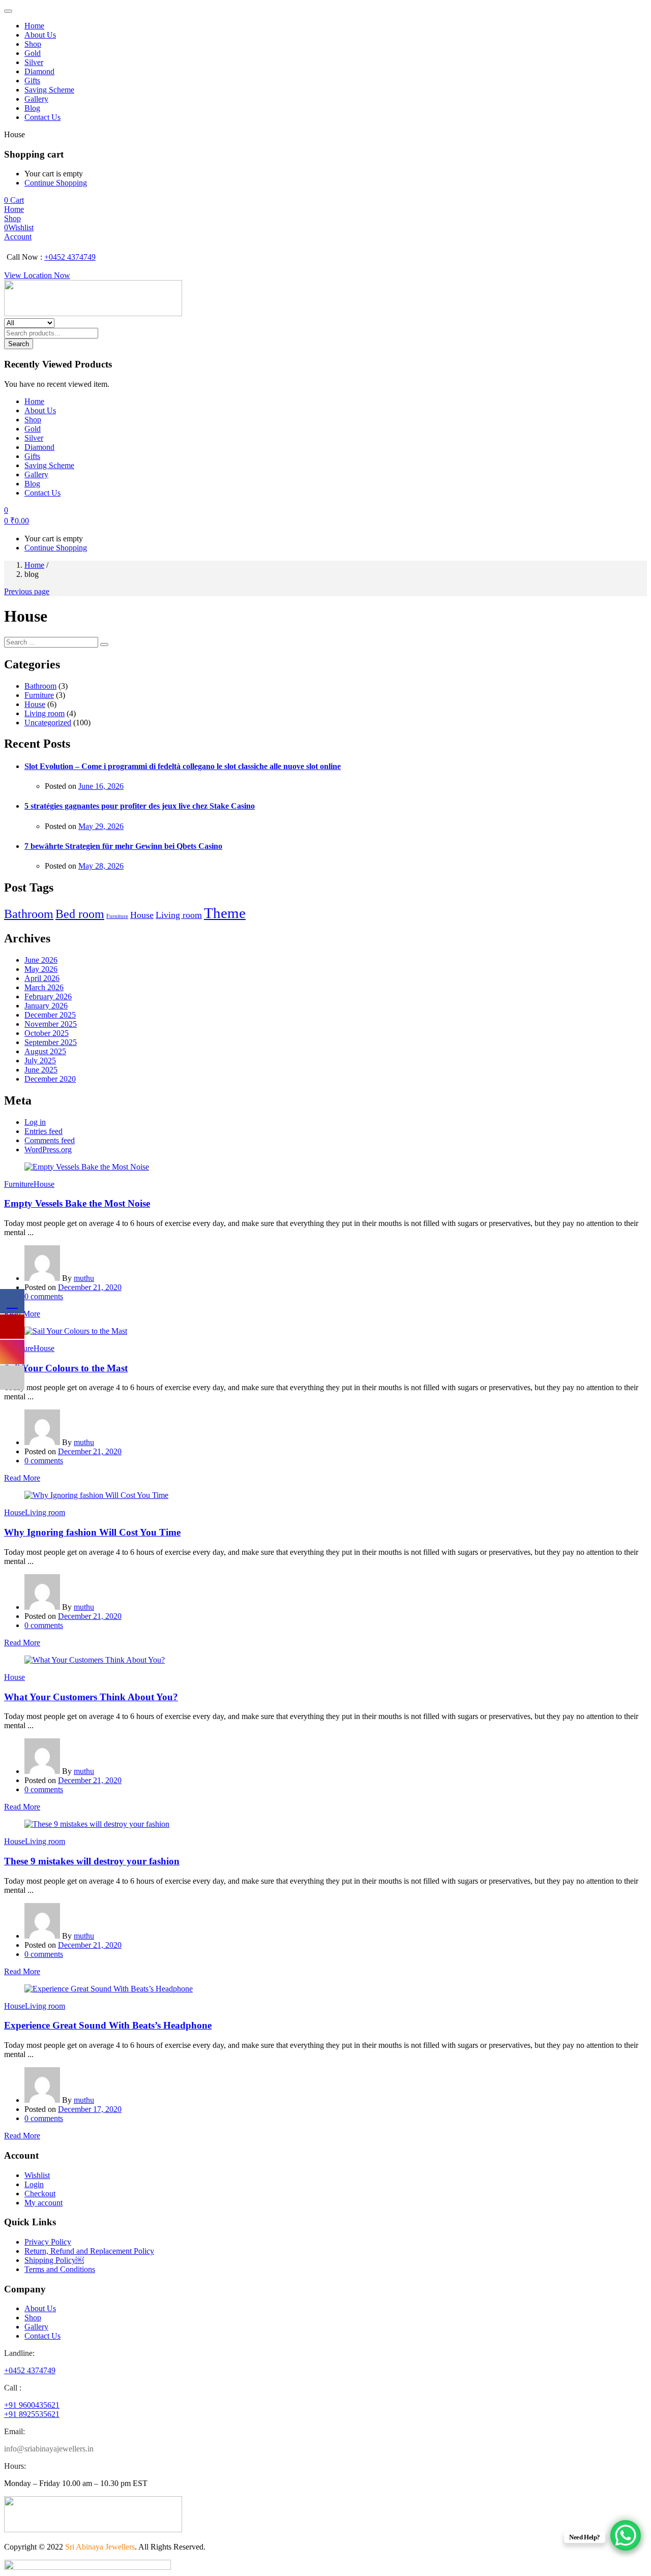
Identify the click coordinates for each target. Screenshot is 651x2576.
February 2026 (48, 996)
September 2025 (51, 1042)
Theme (225, 913)
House (35, 704)
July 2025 (40, 1061)
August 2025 (45, 1051)
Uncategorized (48, 723)
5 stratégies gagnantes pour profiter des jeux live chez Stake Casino (140, 806)
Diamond (39, 71)
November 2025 (51, 1024)
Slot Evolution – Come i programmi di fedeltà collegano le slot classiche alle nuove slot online (183, 766)
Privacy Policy (48, 2242)
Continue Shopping (56, 183)
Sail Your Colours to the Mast (66, 1368)
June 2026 (41, 960)
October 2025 (47, 1033)
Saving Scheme (49, 90)
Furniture (39, 695)
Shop (33, 44)
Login (34, 2184)
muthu (84, 1278)
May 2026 (41, 969)
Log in (35, 1122)
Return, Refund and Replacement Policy (89, 2251)
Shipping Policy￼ (54, 2260)
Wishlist (37, 2175)
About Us (40, 35)
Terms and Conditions (60, 2269)
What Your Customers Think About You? (91, 1697)
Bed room (80, 914)
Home (34, 26)
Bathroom (40, 686)
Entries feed (43, 1131)
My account (43, 2203)
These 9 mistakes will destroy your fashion (92, 1861)
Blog (32, 108)
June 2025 (41, 1070)
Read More (22, 1478)
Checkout (40, 2194)
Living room (45, 713)
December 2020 (50, 1079)
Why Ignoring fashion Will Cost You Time (92, 1532)
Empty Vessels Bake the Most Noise (77, 1203)
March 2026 (44, 987)
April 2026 (42, 978)
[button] (14, 200)
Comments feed (50, 1140)
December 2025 (50, 1015)
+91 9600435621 (32, 2405)
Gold (33, 53)
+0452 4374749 (70, 257)
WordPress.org (48, 1149)
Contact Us (42, 117)
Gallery (36, 99)
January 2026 (46, 1006)
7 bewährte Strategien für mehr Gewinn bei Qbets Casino (123, 846)
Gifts (32, 81)
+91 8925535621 (32, 2414)
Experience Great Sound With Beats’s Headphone (108, 2025)
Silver (34, 62)
